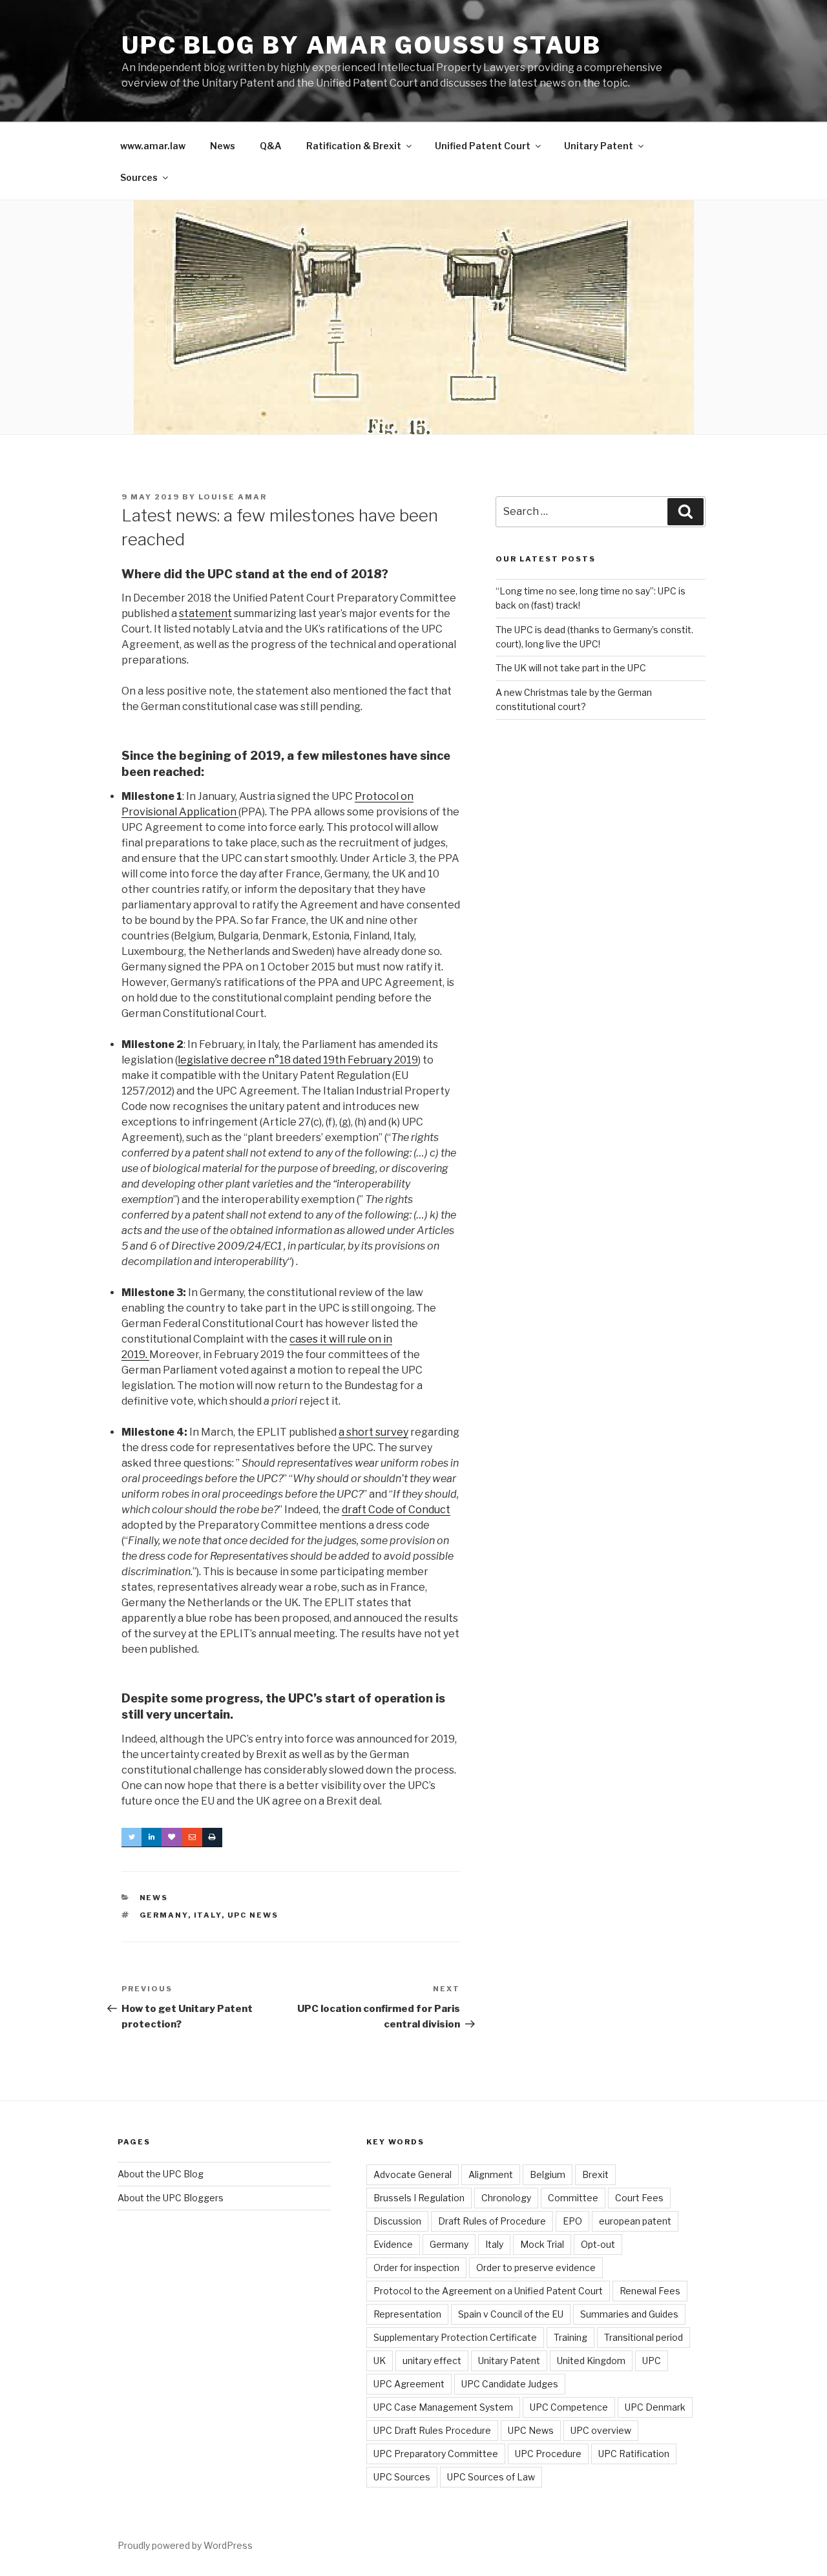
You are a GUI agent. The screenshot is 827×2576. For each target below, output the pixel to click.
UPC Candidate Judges (510, 2384)
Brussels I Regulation (419, 2198)
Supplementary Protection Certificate (455, 2337)
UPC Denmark (655, 2407)
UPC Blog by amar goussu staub (361, 45)
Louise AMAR (233, 497)
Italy (208, 1915)
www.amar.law (153, 146)
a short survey (373, 1432)
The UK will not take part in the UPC (571, 668)
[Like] (172, 1838)
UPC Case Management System (443, 2407)
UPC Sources (402, 2477)
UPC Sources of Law (491, 2477)
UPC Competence (569, 2407)
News (223, 146)
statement (205, 613)
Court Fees (639, 2198)
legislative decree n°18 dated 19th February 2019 (298, 1060)
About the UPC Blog (161, 2174)
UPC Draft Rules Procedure (432, 2430)
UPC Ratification (634, 2454)
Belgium (548, 2174)
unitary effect (432, 2361)
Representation (407, 2314)
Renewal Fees (650, 2291)
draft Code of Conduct (396, 1510)
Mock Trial (542, 2244)
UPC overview (601, 2430)
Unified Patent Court (483, 146)
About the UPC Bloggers (171, 2198)
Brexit (595, 2174)
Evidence (393, 2244)
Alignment (491, 2174)
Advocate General (413, 2174)
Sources (139, 177)
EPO (572, 2221)
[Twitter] (131, 1838)
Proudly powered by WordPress (185, 2545)
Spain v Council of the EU (511, 2314)
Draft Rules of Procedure (492, 2221)
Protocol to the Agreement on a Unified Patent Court (488, 2291)
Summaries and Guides (629, 2314)
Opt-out (598, 2244)
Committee (573, 2198)
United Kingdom (591, 2361)
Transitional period (644, 2337)
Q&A (271, 146)
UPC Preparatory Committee (436, 2454)
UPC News (253, 1915)
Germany (164, 1915)
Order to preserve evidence (536, 2267)
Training (571, 2337)
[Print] (212, 1838)
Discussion (397, 2221)
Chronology (506, 2198)
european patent (635, 2221)
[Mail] (192, 1838)
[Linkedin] (152, 1838)
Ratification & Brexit (354, 146)
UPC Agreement (409, 2384)
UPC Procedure (548, 2454)
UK (380, 2361)
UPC (652, 2361)
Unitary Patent (599, 146)
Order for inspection (416, 2267)
